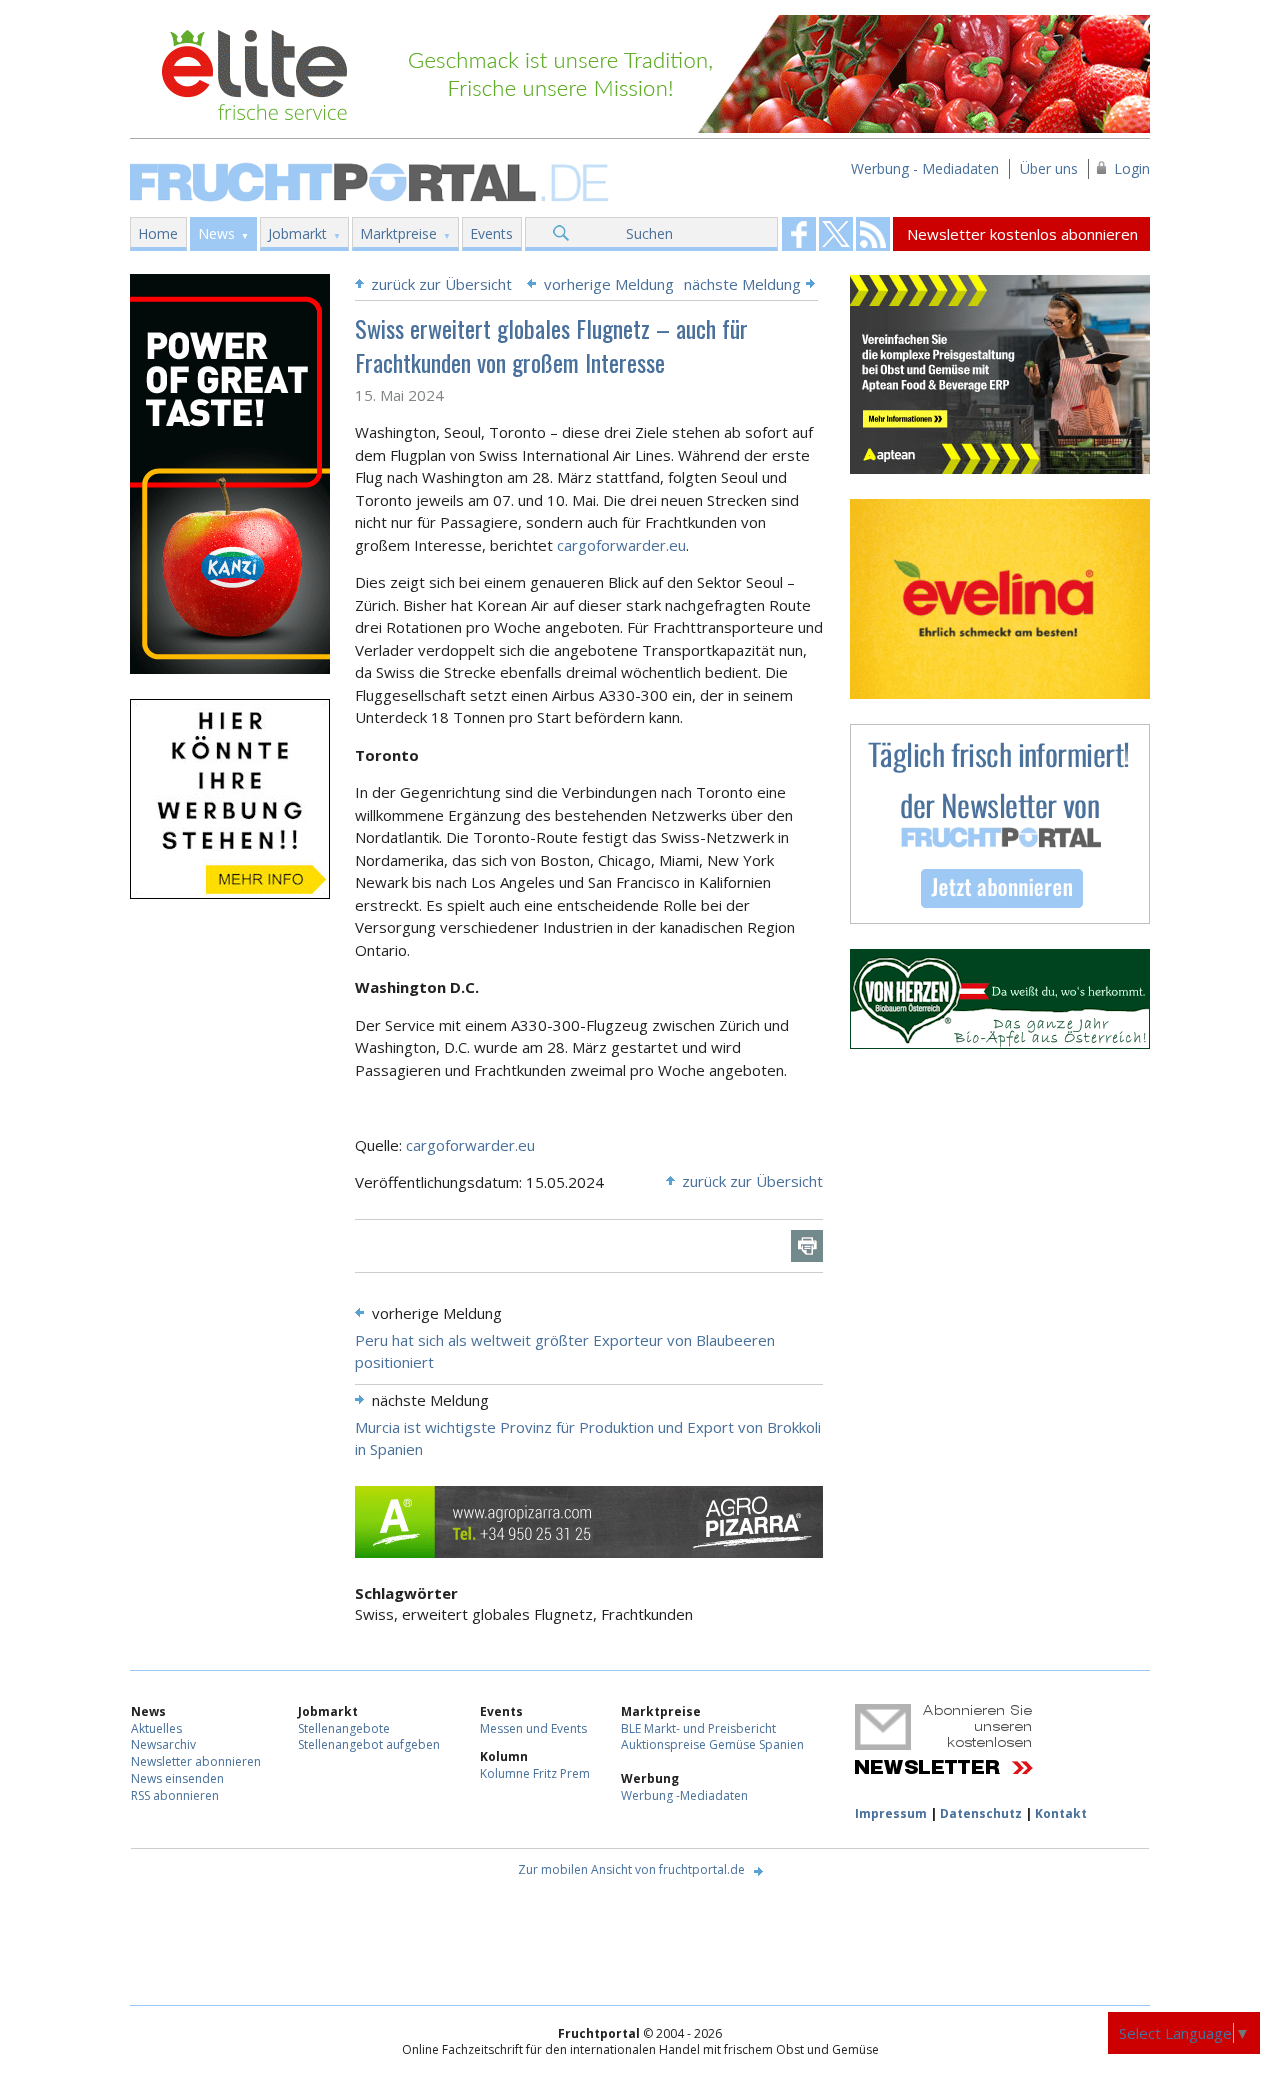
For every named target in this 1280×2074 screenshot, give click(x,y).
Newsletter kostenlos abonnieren (1022, 234)
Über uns (1049, 168)
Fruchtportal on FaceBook (799, 234)
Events (491, 233)
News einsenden (177, 1778)
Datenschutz (981, 1813)
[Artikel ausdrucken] (807, 1246)
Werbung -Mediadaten (684, 1795)
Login (1132, 168)
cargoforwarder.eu (621, 545)
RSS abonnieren (175, 1795)
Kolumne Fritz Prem (535, 1773)
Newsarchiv (163, 1744)
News (216, 233)
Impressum (891, 1813)
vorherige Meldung (609, 284)
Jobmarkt (297, 233)
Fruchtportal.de (372, 180)
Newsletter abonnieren (196, 1761)
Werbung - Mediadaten (925, 168)
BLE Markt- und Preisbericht (698, 1728)
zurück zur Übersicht (441, 284)
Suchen (649, 233)
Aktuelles (156, 1728)
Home (158, 233)
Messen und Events (533, 1728)
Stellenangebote (344, 1728)
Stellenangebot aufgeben (369, 1744)
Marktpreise (398, 233)
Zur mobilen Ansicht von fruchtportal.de (631, 1869)
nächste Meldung (742, 284)
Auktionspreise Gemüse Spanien (712, 1744)
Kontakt (1061, 1813)
